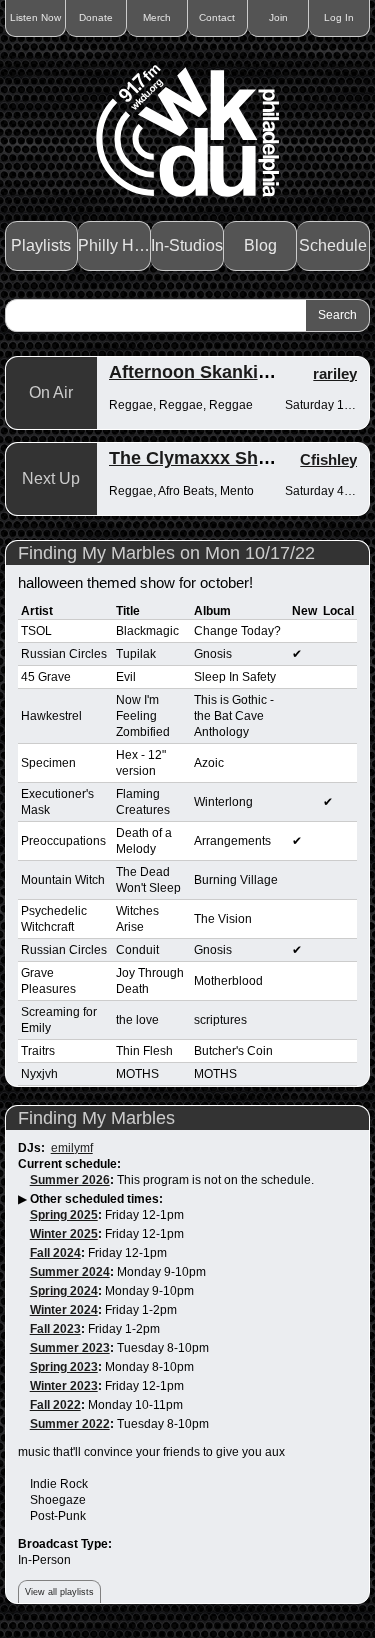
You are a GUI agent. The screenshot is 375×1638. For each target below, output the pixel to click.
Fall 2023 (55, 1329)
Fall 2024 (55, 1253)
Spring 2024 (64, 1291)
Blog (260, 245)
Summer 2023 (70, 1348)
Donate (96, 17)
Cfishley (328, 459)
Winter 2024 (64, 1310)
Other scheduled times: (96, 1199)
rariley (335, 373)
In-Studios (187, 245)
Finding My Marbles (96, 1118)
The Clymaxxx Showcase (216, 458)
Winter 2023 (64, 1386)
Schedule (333, 245)
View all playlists (59, 1592)
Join (278, 17)
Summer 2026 (70, 1180)
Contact (217, 17)
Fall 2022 (55, 1405)
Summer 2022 (70, 1424)
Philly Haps (114, 245)
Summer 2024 (70, 1272)
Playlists (41, 245)
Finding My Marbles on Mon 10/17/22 (166, 553)
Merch (157, 17)
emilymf (72, 1148)
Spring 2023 (64, 1367)
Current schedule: (69, 1164)
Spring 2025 (64, 1215)
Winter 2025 (64, 1234)
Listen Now (35, 17)
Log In (339, 17)
